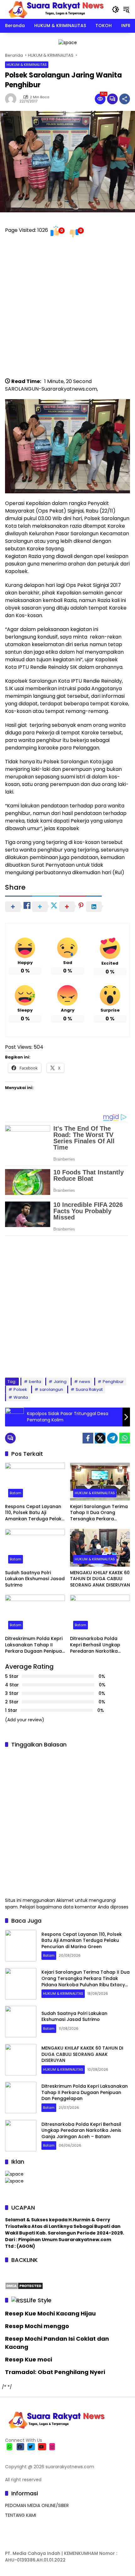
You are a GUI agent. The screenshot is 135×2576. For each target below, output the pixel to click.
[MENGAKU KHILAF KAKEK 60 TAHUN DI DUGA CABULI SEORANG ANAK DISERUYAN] (100, 1548)
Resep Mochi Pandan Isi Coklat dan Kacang (57, 2343)
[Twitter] (100, 1438)
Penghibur (113, 1382)
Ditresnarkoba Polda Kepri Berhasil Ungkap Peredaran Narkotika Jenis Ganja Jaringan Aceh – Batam (95, 1645)
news (85, 1382)
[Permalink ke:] (12, 99)
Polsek (20, 1389)
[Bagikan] (125, 99)
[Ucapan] (14, 2174)
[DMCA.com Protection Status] (24, 2286)
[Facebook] (88, 1438)
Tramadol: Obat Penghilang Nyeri (55, 2372)
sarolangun (51, 1389)
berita (35, 1382)
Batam (16, 1493)
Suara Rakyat (89, 1389)
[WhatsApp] (125, 1438)
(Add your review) (25, 1720)
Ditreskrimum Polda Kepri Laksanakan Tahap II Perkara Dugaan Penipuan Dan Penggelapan (35, 1645)
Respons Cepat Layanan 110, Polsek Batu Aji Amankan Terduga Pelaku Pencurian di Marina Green (35, 1513)
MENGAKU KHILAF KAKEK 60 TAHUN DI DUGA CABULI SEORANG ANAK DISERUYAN (100, 1579)
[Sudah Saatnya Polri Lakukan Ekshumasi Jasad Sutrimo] (35, 1548)
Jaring (60, 1382)
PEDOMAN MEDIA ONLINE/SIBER (37, 2505)
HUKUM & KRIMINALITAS (27, 65)
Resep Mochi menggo (37, 2326)
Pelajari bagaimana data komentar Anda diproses (74, 1907)
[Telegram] (112, 1438)
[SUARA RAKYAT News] (55, 9)
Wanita (21, 1397)
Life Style (39, 2300)
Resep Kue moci (29, 2359)
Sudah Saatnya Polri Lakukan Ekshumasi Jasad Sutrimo (35, 1579)
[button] (116, 9)
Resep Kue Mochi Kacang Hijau (50, 2313)
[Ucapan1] (68, 42)
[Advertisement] (67, 310)
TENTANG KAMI (21, 2515)
